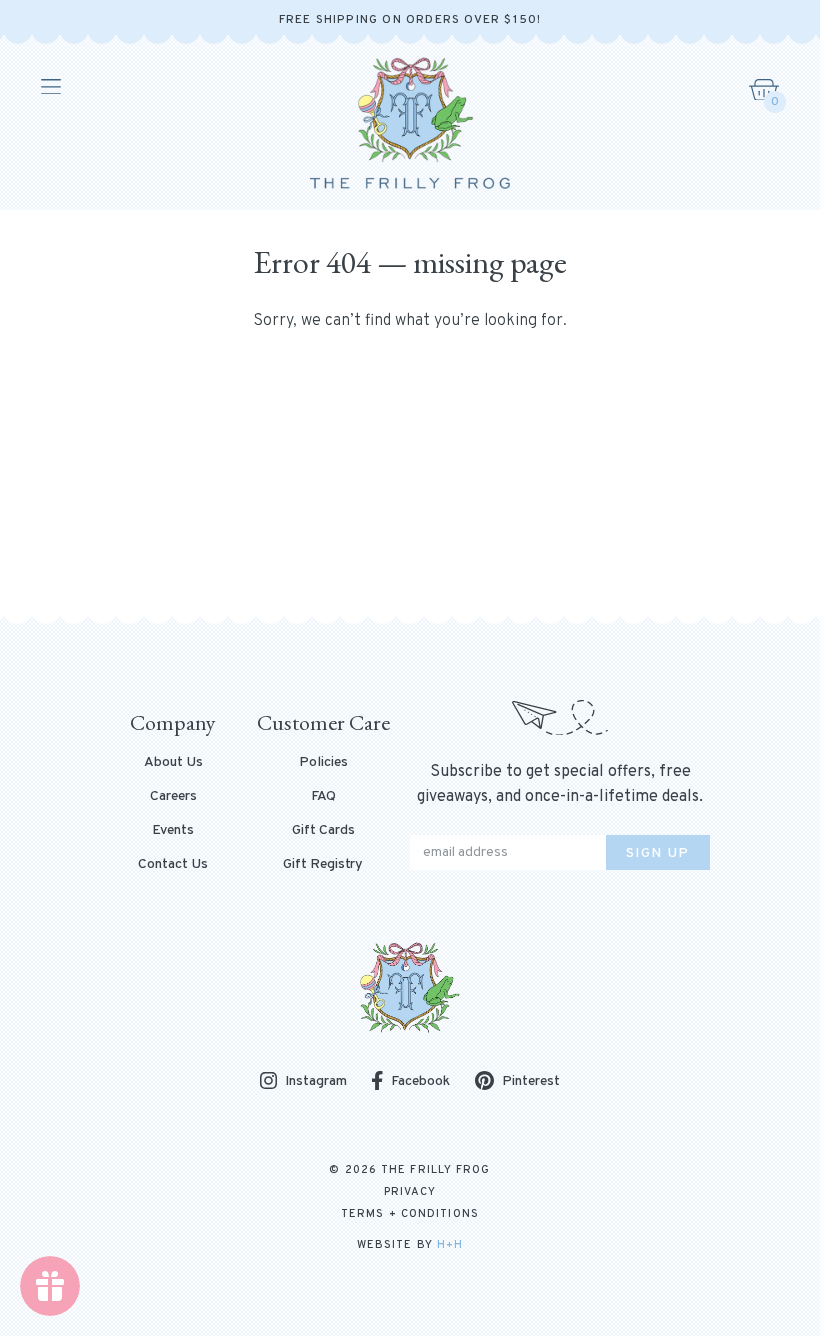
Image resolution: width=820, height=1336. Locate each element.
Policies (323, 763)
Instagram (316, 1082)
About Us (173, 763)
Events (173, 831)
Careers (173, 797)
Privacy (410, 1192)
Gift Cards (323, 831)
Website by (410, 1245)
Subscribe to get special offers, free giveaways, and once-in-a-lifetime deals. (560, 784)
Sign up (658, 853)
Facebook (420, 1081)
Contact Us (173, 865)
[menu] (49, 87)
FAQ (323, 797)
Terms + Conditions (410, 1214)
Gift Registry (323, 865)
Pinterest (531, 1081)
